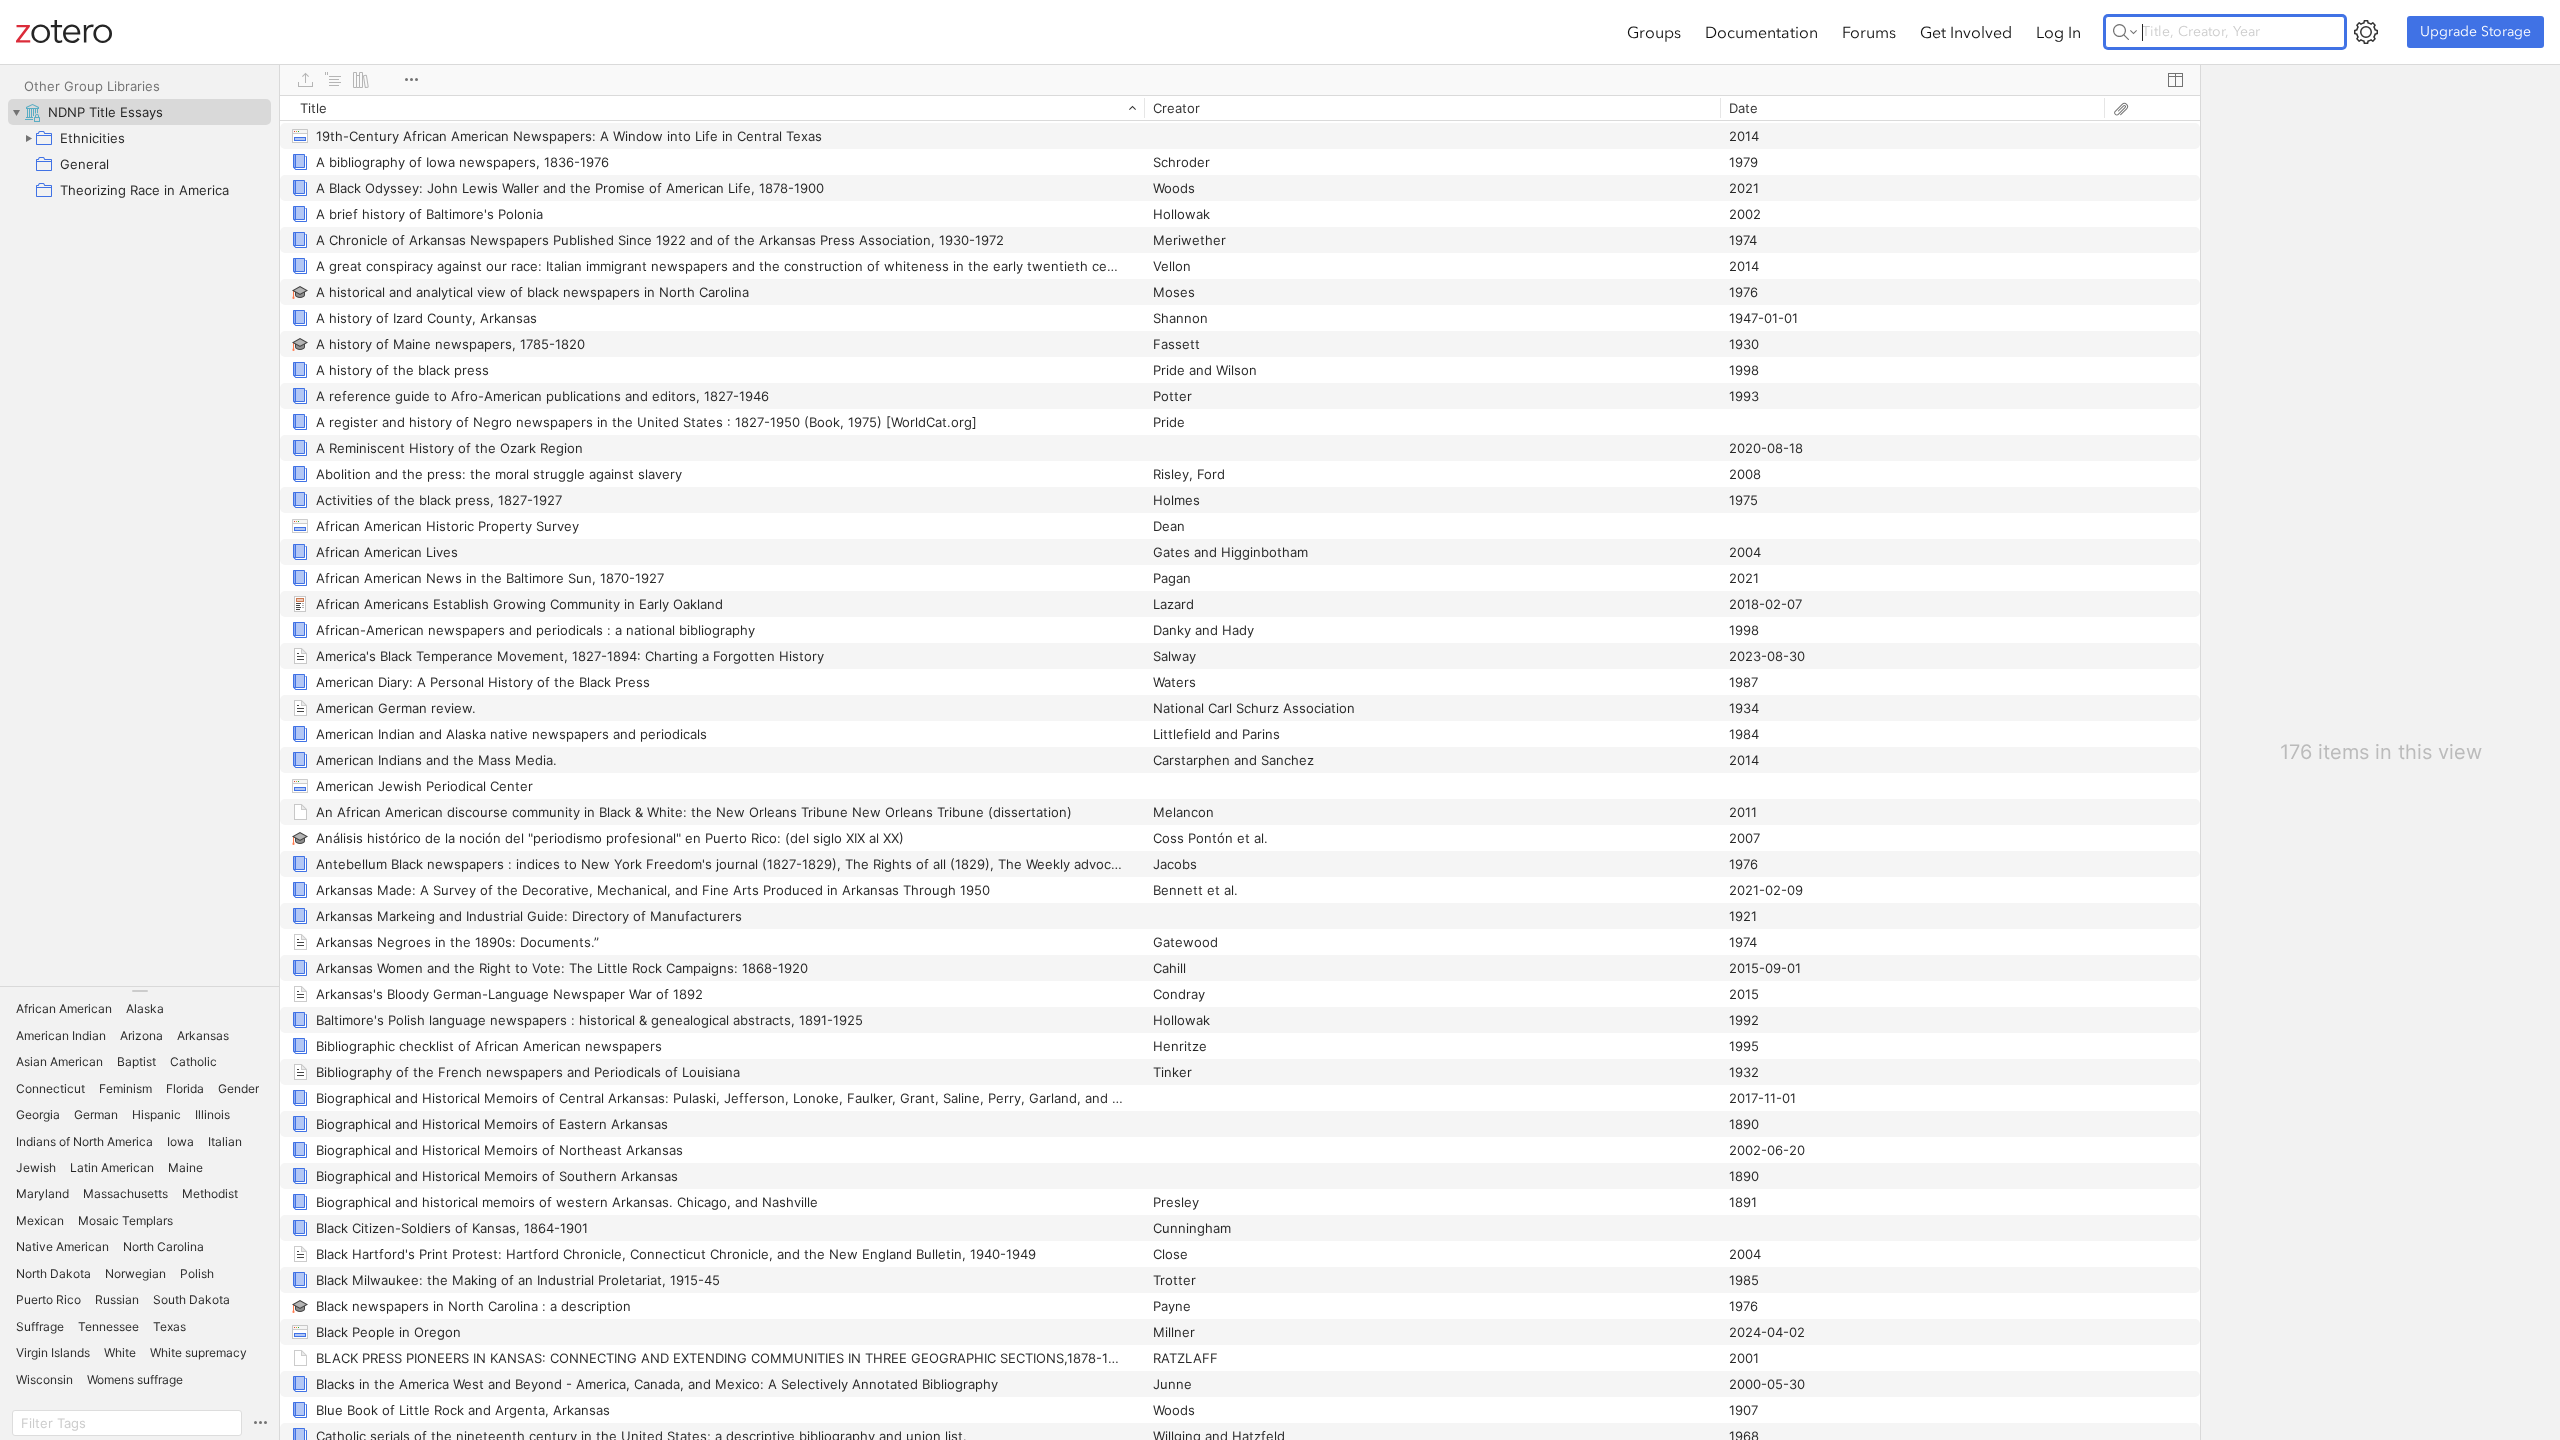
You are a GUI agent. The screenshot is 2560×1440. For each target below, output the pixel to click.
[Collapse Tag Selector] (139, 991)
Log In (2058, 32)
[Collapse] (16, 112)
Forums (1869, 32)
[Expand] (28, 138)
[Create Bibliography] (361, 80)
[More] (411, 80)
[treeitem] (139, 112)
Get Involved (1966, 32)
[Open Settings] (2366, 32)
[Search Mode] (2125, 32)
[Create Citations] (333, 80)
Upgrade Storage (2475, 31)
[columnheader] (712, 108)
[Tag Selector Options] (260, 1423)
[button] (64, 1009)
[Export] (305, 80)
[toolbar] (1240, 80)
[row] (1240, 108)
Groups (1654, 32)
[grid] (1240, 767)
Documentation (1761, 32)
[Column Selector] (2175, 80)
